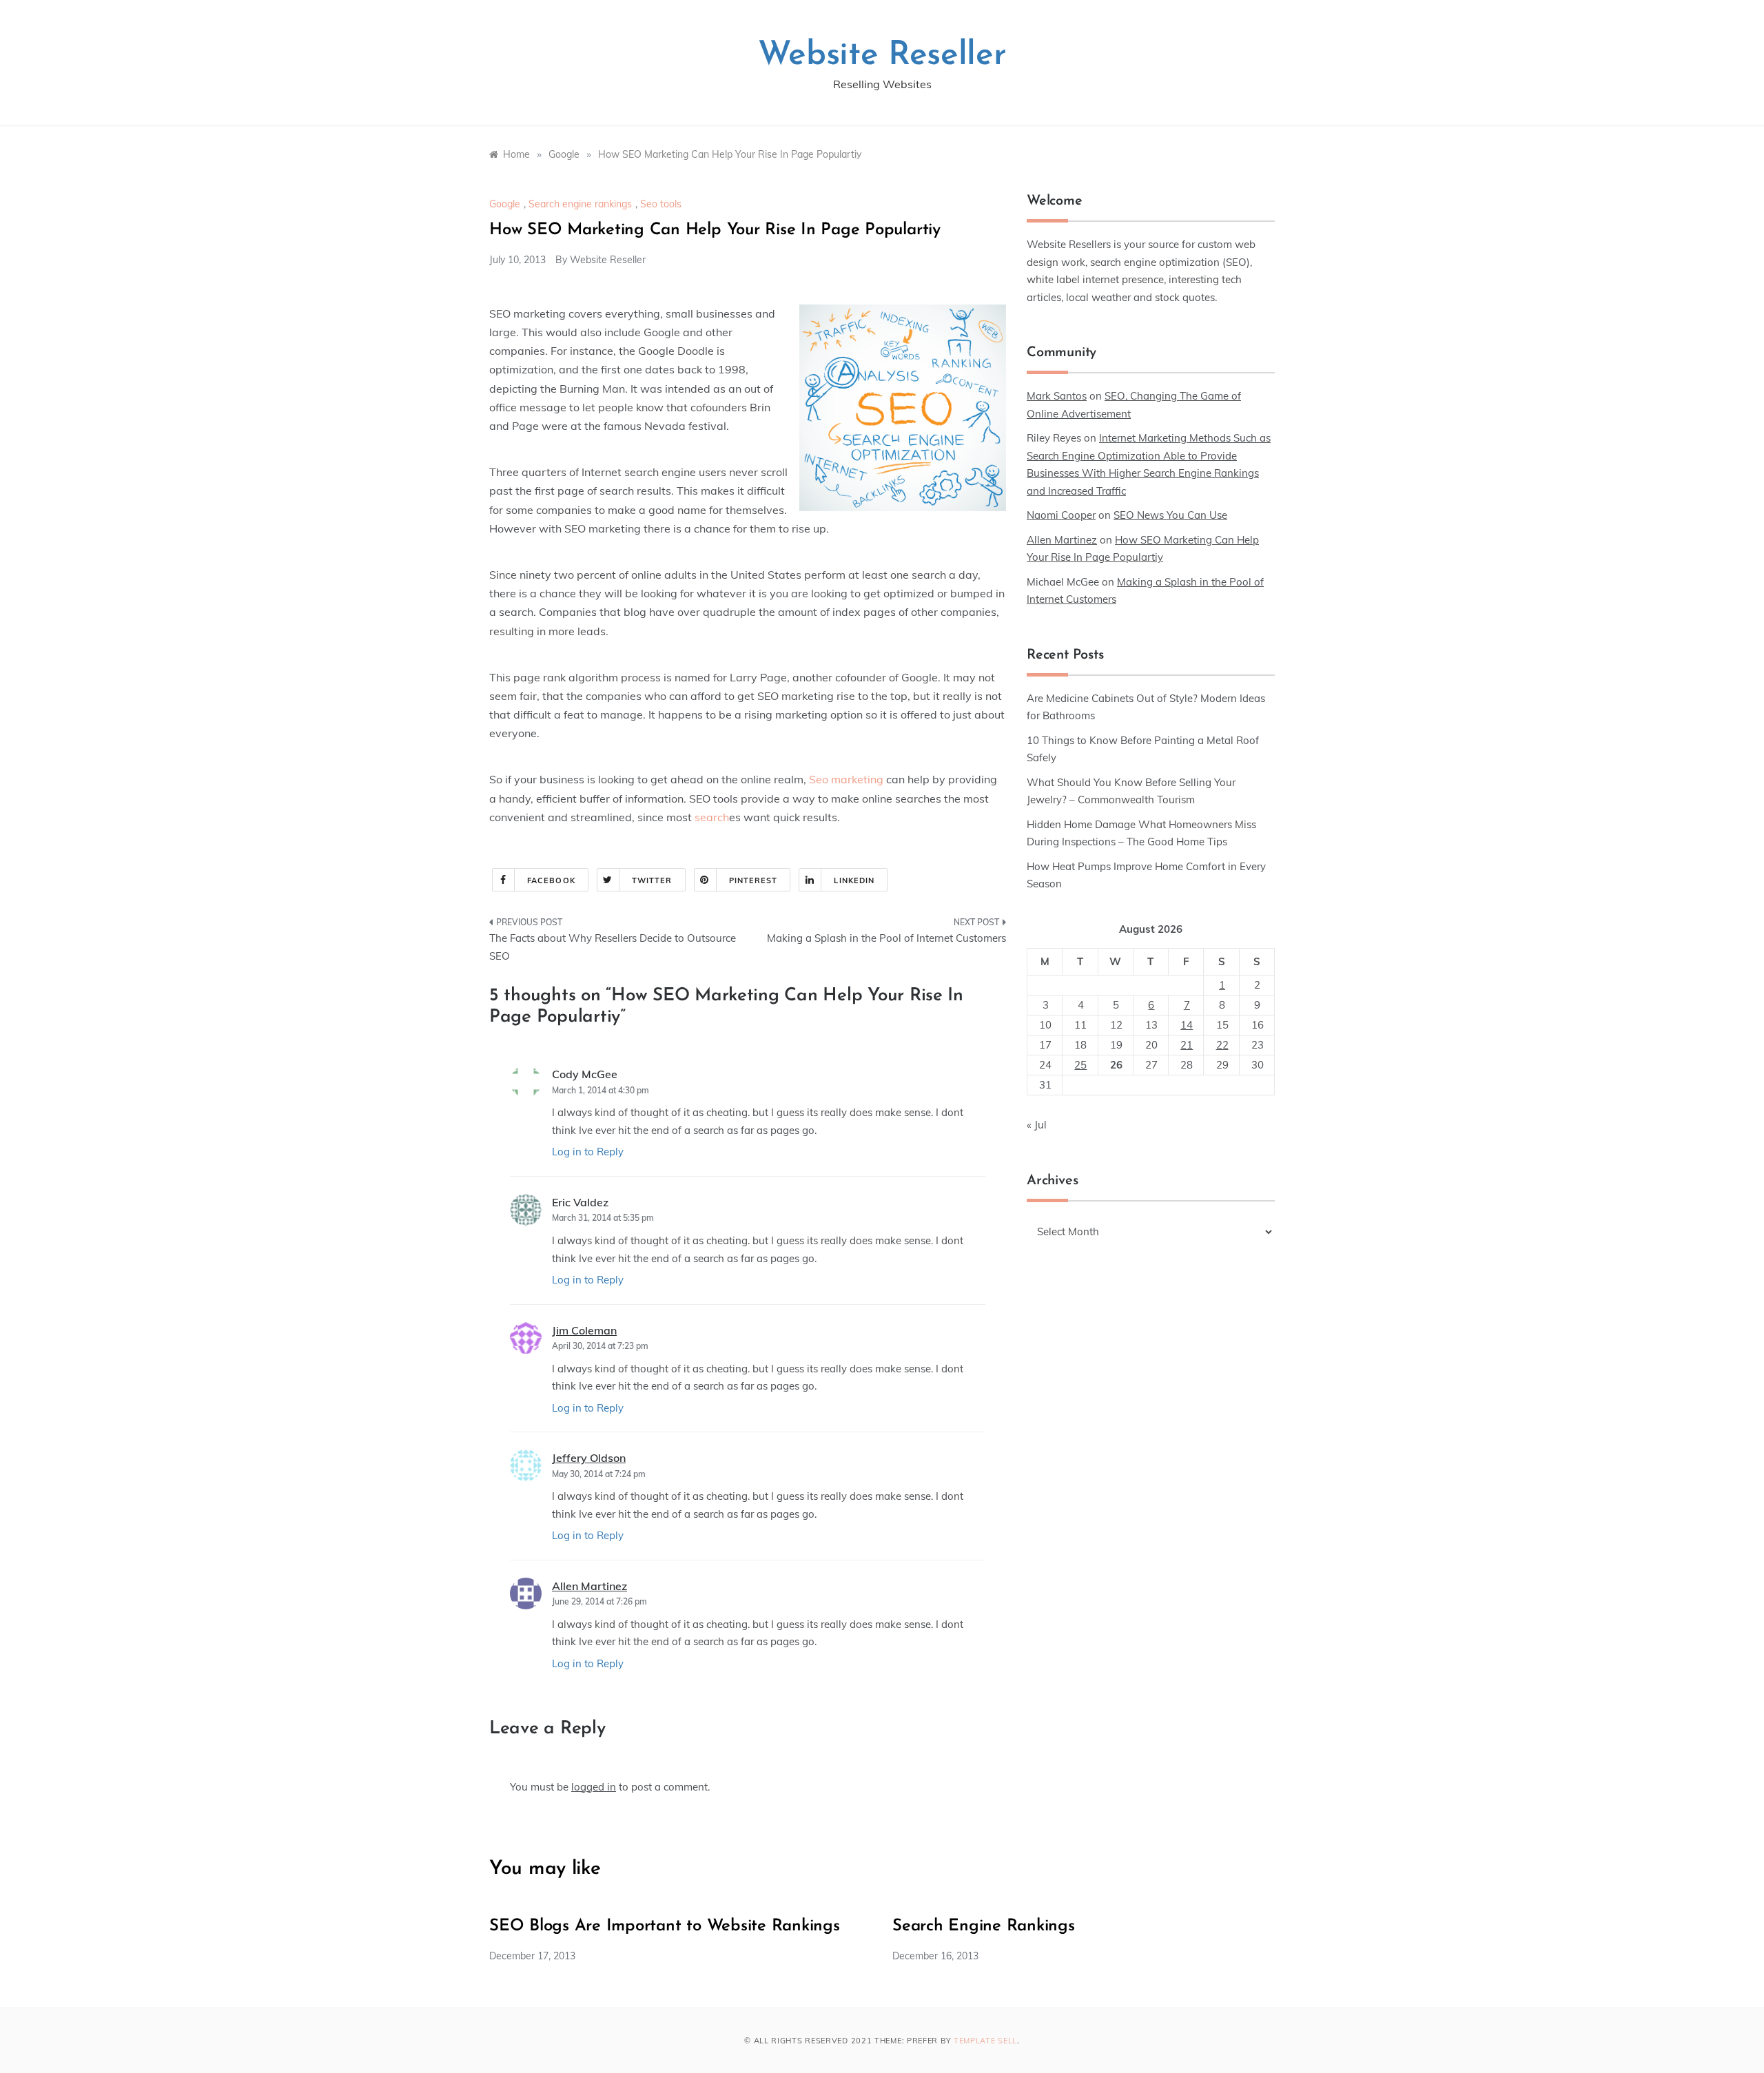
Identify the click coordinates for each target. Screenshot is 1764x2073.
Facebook (551, 880)
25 (1080, 1065)
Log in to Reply (588, 1152)
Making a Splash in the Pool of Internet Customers (886, 938)
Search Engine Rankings (984, 1926)
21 (1187, 1045)
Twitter (652, 880)
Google (505, 204)
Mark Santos (1057, 396)
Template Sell (985, 2041)
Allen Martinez (589, 1586)
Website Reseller (882, 56)
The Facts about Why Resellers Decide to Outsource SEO (613, 947)
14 (1187, 1025)
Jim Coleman (584, 1330)
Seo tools (661, 204)
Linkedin (854, 880)
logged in (594, 1787)
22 (1222, 1045)
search (712, 817)
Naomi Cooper (1061, 515)
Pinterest (753, 880)
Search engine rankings (580, 204)
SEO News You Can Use (1170, 515)
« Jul (1037, 1125)
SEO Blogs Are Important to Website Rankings (665, 1926)
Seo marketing (846, 779)
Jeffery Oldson (589, 1458)
